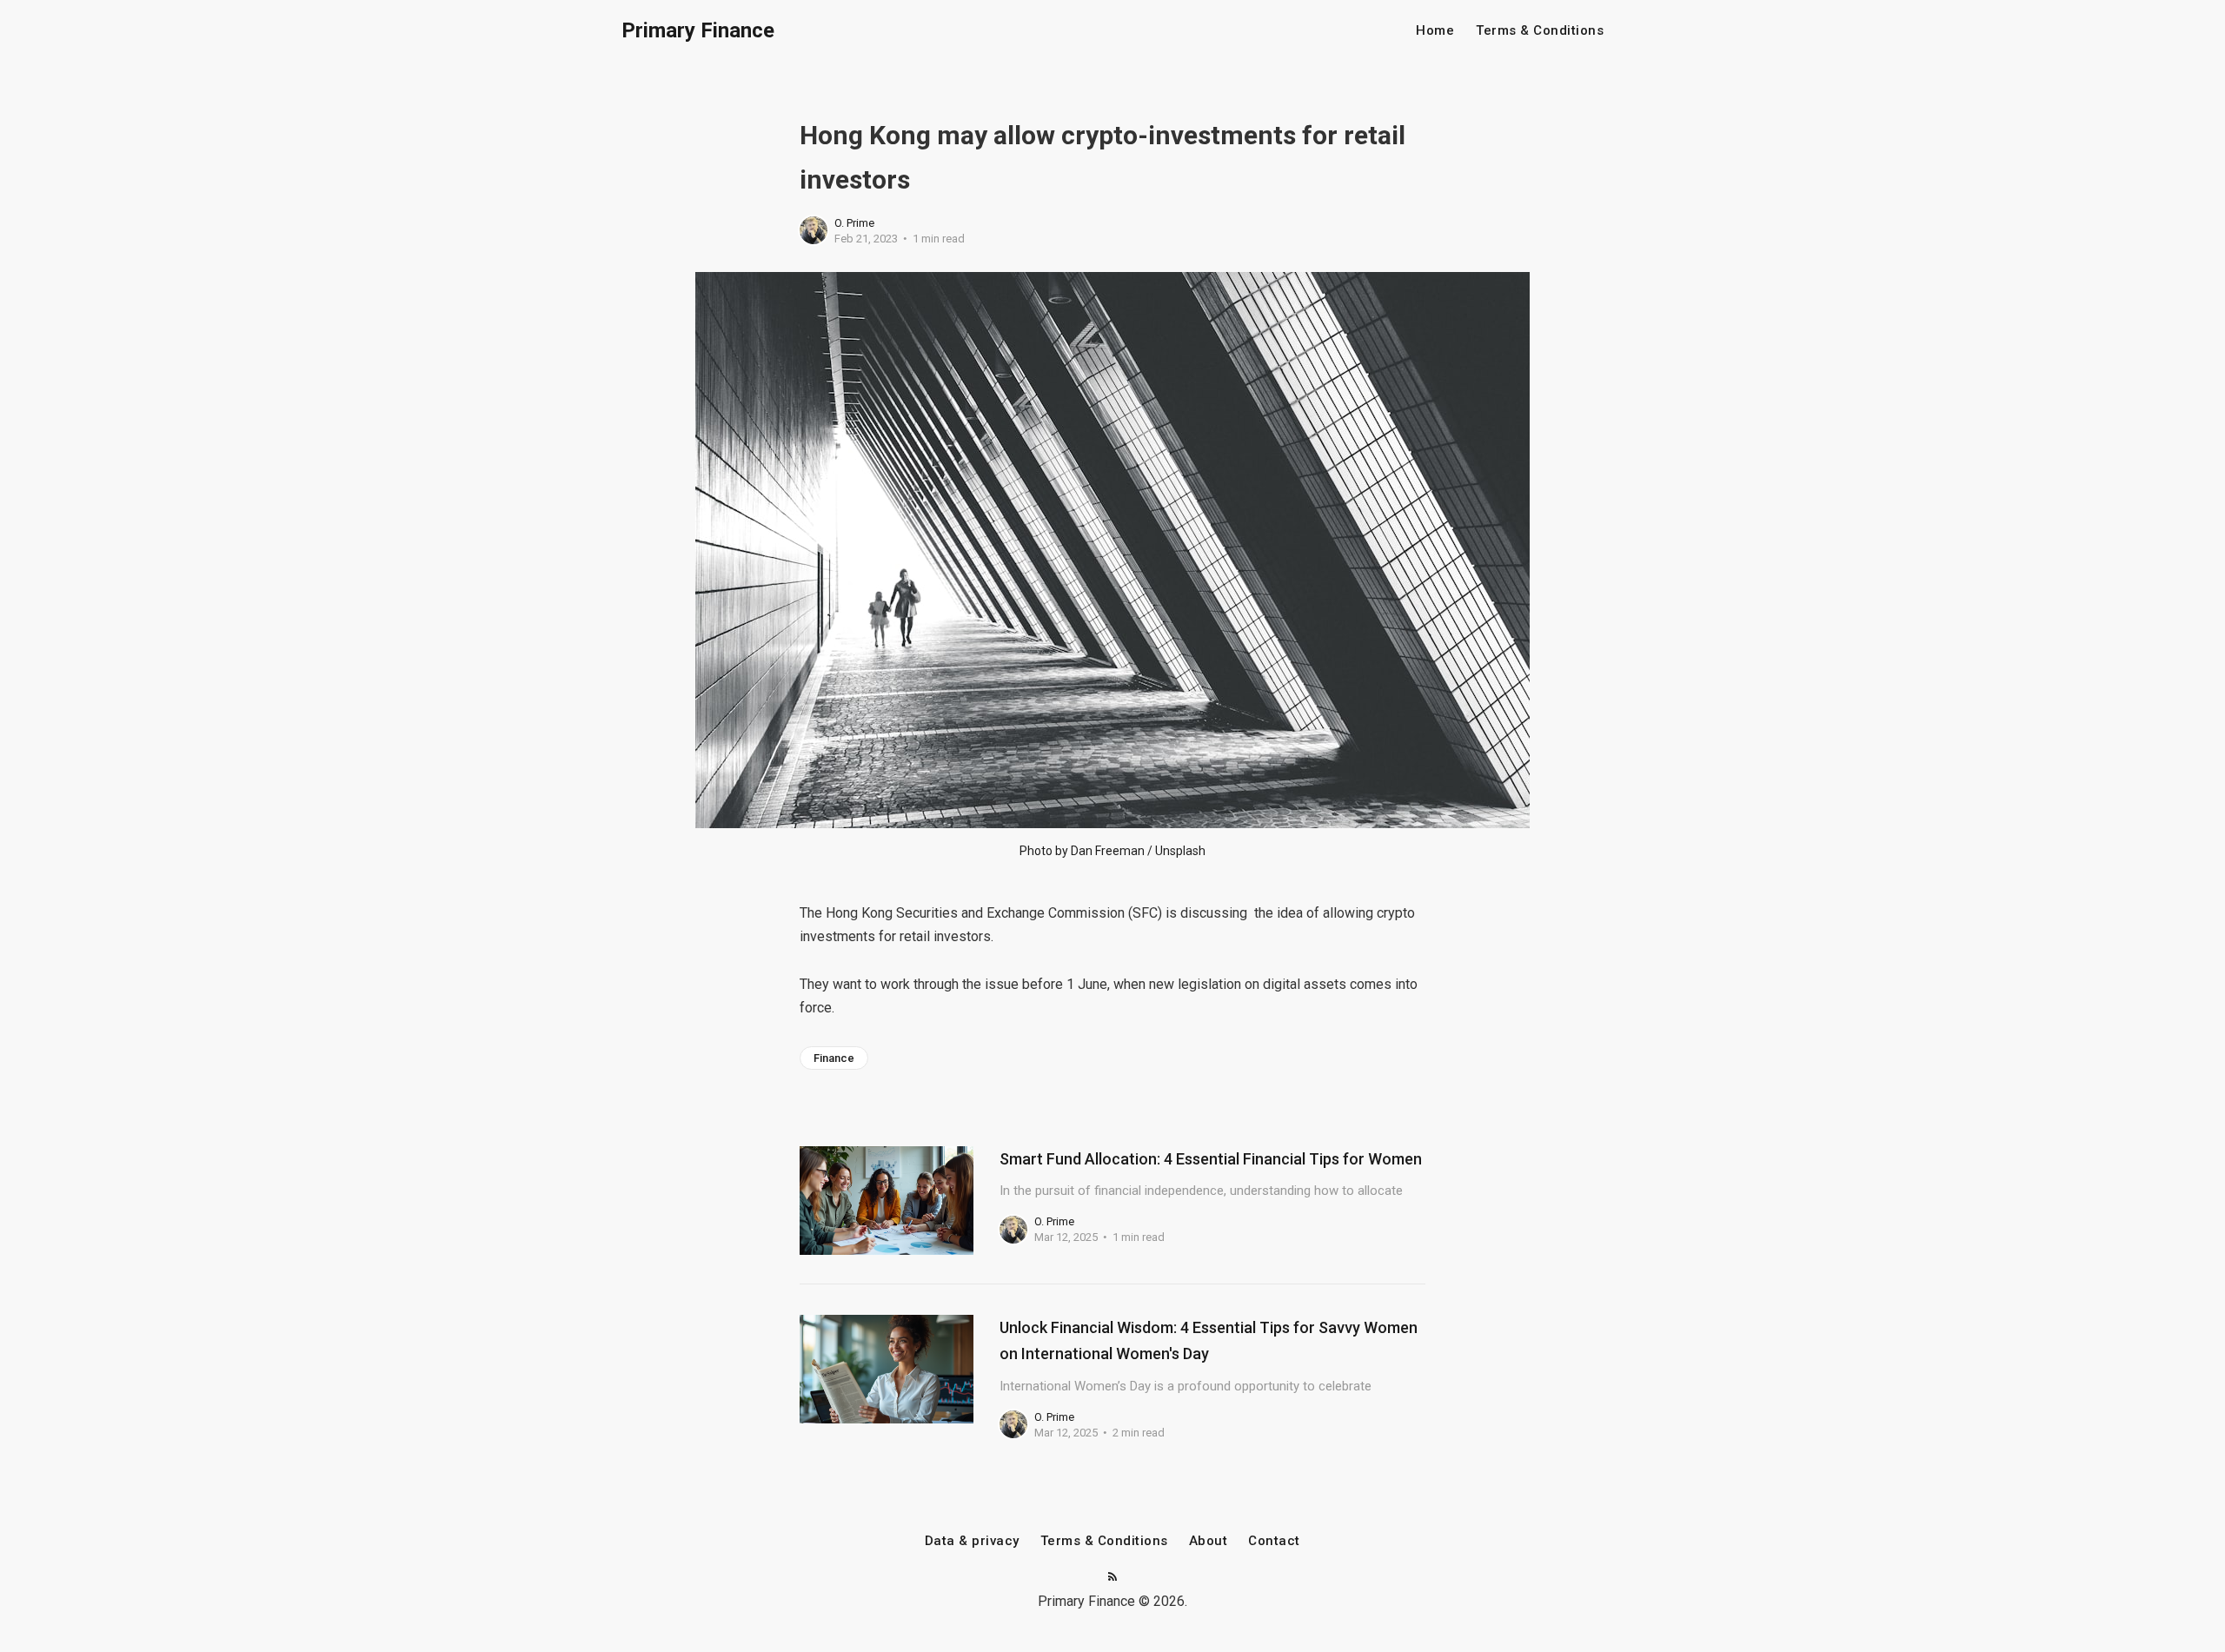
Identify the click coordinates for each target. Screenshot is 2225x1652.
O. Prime (854, 223)
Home (1435, 31)
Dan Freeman (1108, 851)
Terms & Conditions (1540, 31)
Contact (1274, 1541)
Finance (834, 1058)
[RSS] (1112, 1578)
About (1209, 1541)
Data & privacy (972, 1541)
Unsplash (1180, 851)
